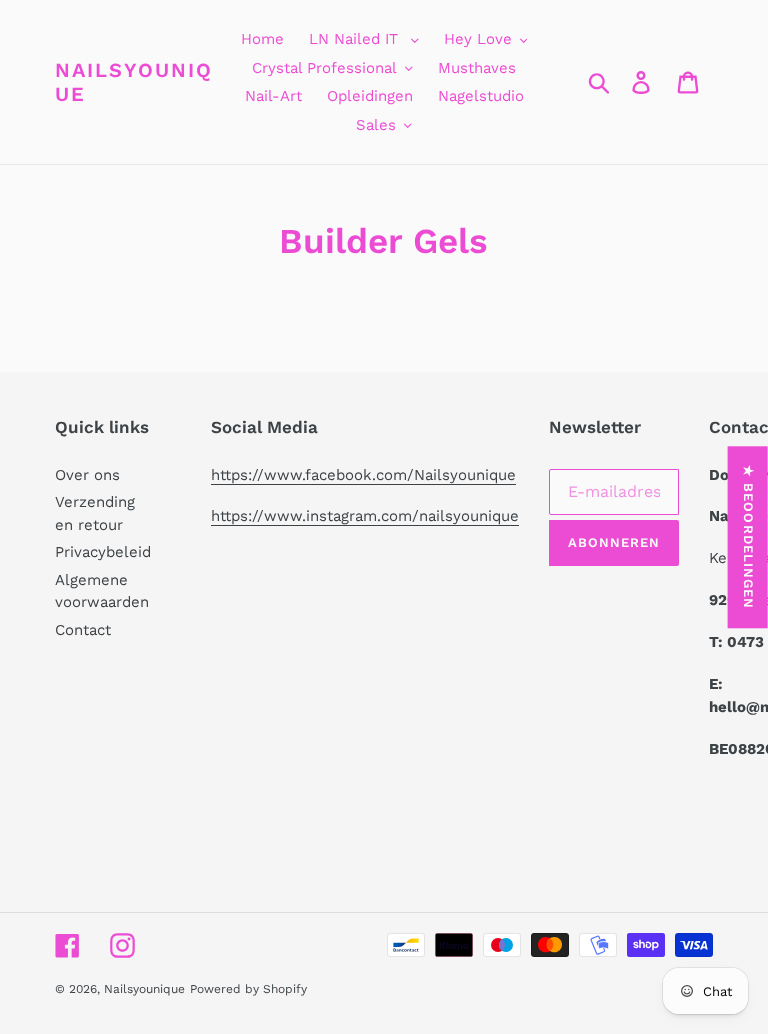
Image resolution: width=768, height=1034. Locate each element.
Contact (83, 630)
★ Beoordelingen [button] (748, 537)
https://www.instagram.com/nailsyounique (365, 516)
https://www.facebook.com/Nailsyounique (363, 475)
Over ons (87, 475)
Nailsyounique (134, 82)
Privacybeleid (103, 552)
